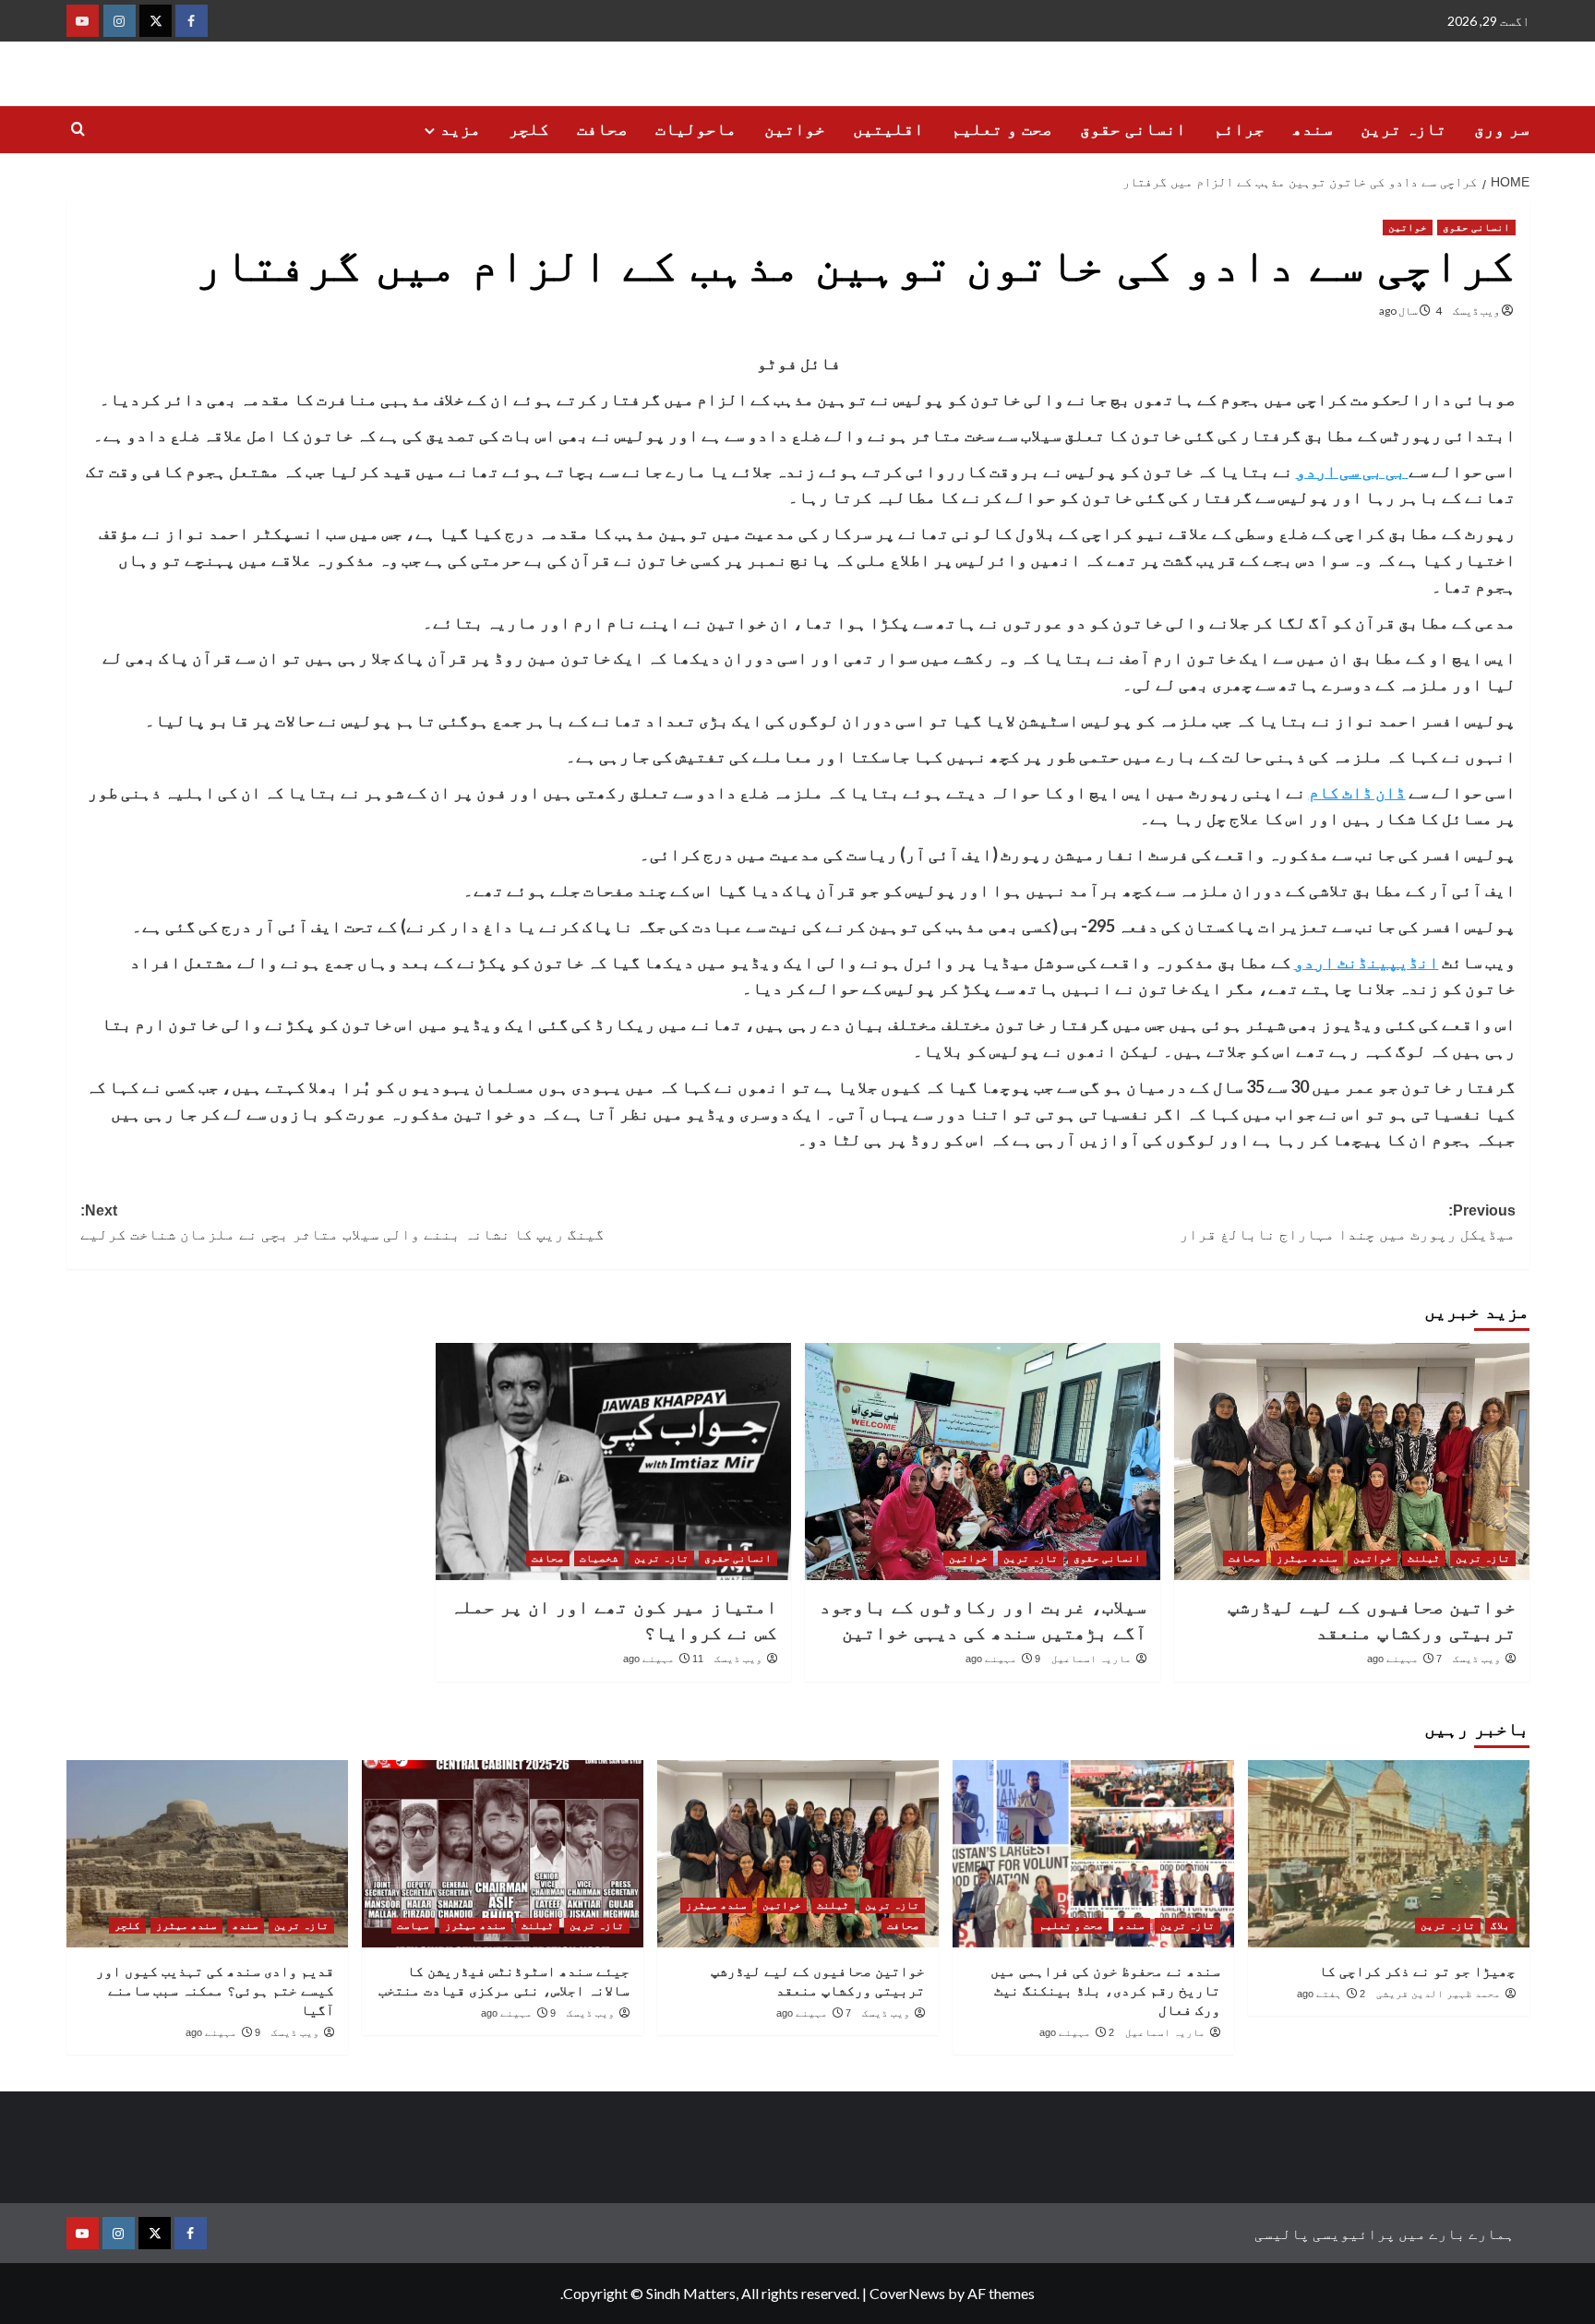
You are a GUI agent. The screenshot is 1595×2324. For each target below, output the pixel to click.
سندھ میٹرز (1307, 1558)
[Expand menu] (430, 131)
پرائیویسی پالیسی (1325, 2233)
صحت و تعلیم (1002, 129)
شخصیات (599, 1558)
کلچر (529, 129)
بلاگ (1500, 1925)
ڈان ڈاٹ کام (1357, 792)
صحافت (602, 129)
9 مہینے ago (1003, 1659)
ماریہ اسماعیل (1091, 1659)
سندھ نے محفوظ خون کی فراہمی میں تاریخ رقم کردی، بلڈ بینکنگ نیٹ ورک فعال (1105, 1990)
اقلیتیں (888, 129)
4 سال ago (1410, 311)
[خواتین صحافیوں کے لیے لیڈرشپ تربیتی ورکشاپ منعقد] (1352, 1461)
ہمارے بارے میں (1457, 2233)
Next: (342, 1222)
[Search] (78, 130)
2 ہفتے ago (1331, 1994)
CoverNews (907, 2293)
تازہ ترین (1403, 129)
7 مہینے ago (1404, 1659)
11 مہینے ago (663, 1659)
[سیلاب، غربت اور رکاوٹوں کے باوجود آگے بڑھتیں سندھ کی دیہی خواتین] (983, 1461)
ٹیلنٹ (1424, 1558)
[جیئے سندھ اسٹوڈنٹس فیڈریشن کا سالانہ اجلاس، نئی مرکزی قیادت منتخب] (503, 1854)
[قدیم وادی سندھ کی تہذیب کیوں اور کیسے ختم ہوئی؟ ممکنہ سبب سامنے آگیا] (207, 1854)
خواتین (795, 129)
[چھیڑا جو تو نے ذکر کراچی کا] (1389, 1854)
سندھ (1313, 129)
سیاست (413, 1925)
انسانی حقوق (1133, 129)
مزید (461, 129)
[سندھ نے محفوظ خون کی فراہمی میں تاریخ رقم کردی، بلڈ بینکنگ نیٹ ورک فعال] (1093, 1854)
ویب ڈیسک (1476, 311)
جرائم (1239, 129)
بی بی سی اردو (1352, 471)
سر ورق (1502, 129)
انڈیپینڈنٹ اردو (1367, 962)
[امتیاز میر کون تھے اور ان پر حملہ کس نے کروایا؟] (613, 1461)
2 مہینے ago (1077, 2032)
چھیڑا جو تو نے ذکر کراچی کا (1417, 1971)
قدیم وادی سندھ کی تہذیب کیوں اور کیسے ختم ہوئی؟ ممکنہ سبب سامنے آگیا (215, 1990)
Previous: (1346, 1222)
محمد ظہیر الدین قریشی (1439, 1994)
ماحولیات (696, 129)
